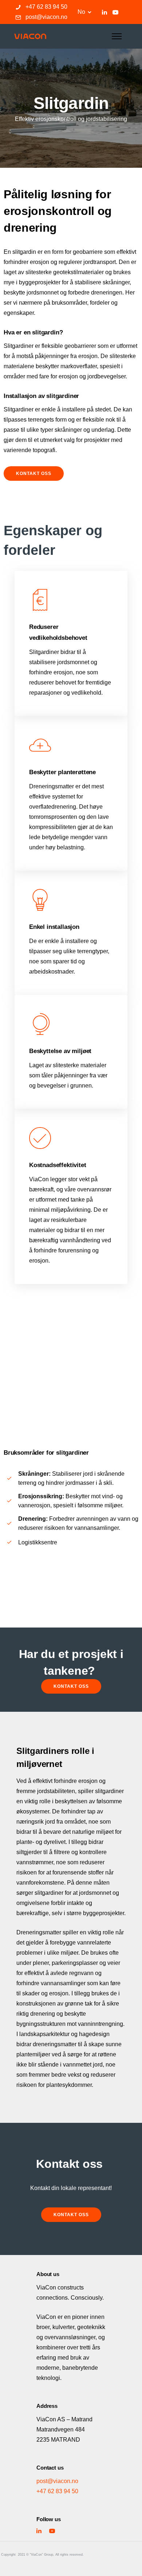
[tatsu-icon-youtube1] (115, 12)
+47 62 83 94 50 (46, 7)
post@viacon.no (46, 17)
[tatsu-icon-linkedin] (104, 12)
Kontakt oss (34, 474)
